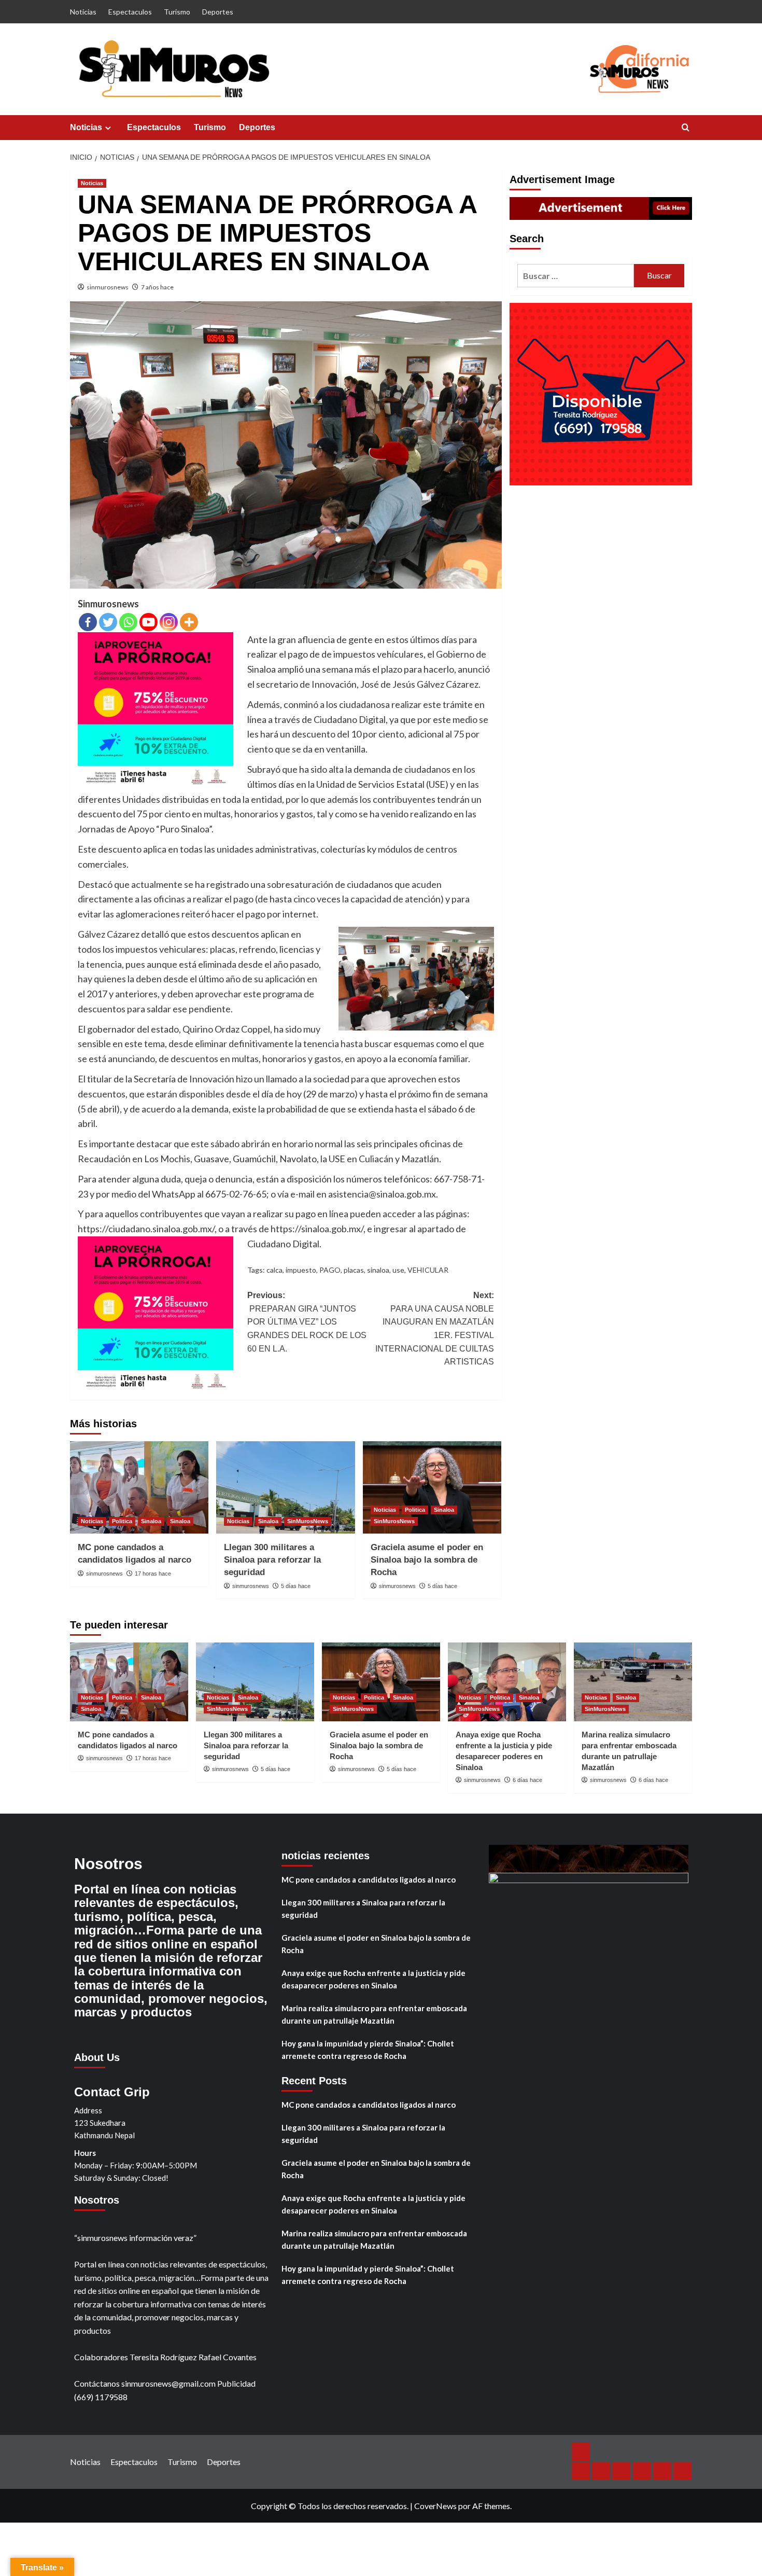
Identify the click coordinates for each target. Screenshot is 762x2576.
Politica (122, 1521)
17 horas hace (153, 1574)
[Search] (686, 128)
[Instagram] (169, 622)
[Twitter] (108, 622)
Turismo (177, 12)
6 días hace (527, 1780)
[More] (189, 622)
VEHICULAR (428, 1270)
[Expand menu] (108, 128)
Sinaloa (151, 1521)
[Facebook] (88, 622)
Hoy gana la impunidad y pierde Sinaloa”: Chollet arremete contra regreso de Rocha (368, 2050)
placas (354, 1270)
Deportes (218, 12)
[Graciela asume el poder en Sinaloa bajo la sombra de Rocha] (432, 1487)
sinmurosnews (108, 287)
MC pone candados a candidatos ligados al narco (369, 1879)
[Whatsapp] (128, 622)
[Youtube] (149, 622)
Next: (435, 1328)
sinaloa (378, 1270)
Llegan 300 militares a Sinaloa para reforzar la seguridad (272, 1560)
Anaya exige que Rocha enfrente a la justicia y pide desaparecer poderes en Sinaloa (373, 1979)
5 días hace (296, 1586)
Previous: (307, 1322)
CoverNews (435, 2506)
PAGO (330, 1270)
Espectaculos (130, 12)
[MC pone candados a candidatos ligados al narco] (139, 1487)
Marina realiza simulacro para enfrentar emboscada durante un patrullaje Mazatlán (374, 2014)
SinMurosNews (308, 1521)
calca (274, 1270)
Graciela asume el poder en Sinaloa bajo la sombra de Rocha (427, 1560)
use (398, 1270)
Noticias (83, 12)
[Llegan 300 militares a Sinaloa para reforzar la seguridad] (285, 1487)
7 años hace (157, 287)
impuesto (301, 1270)
